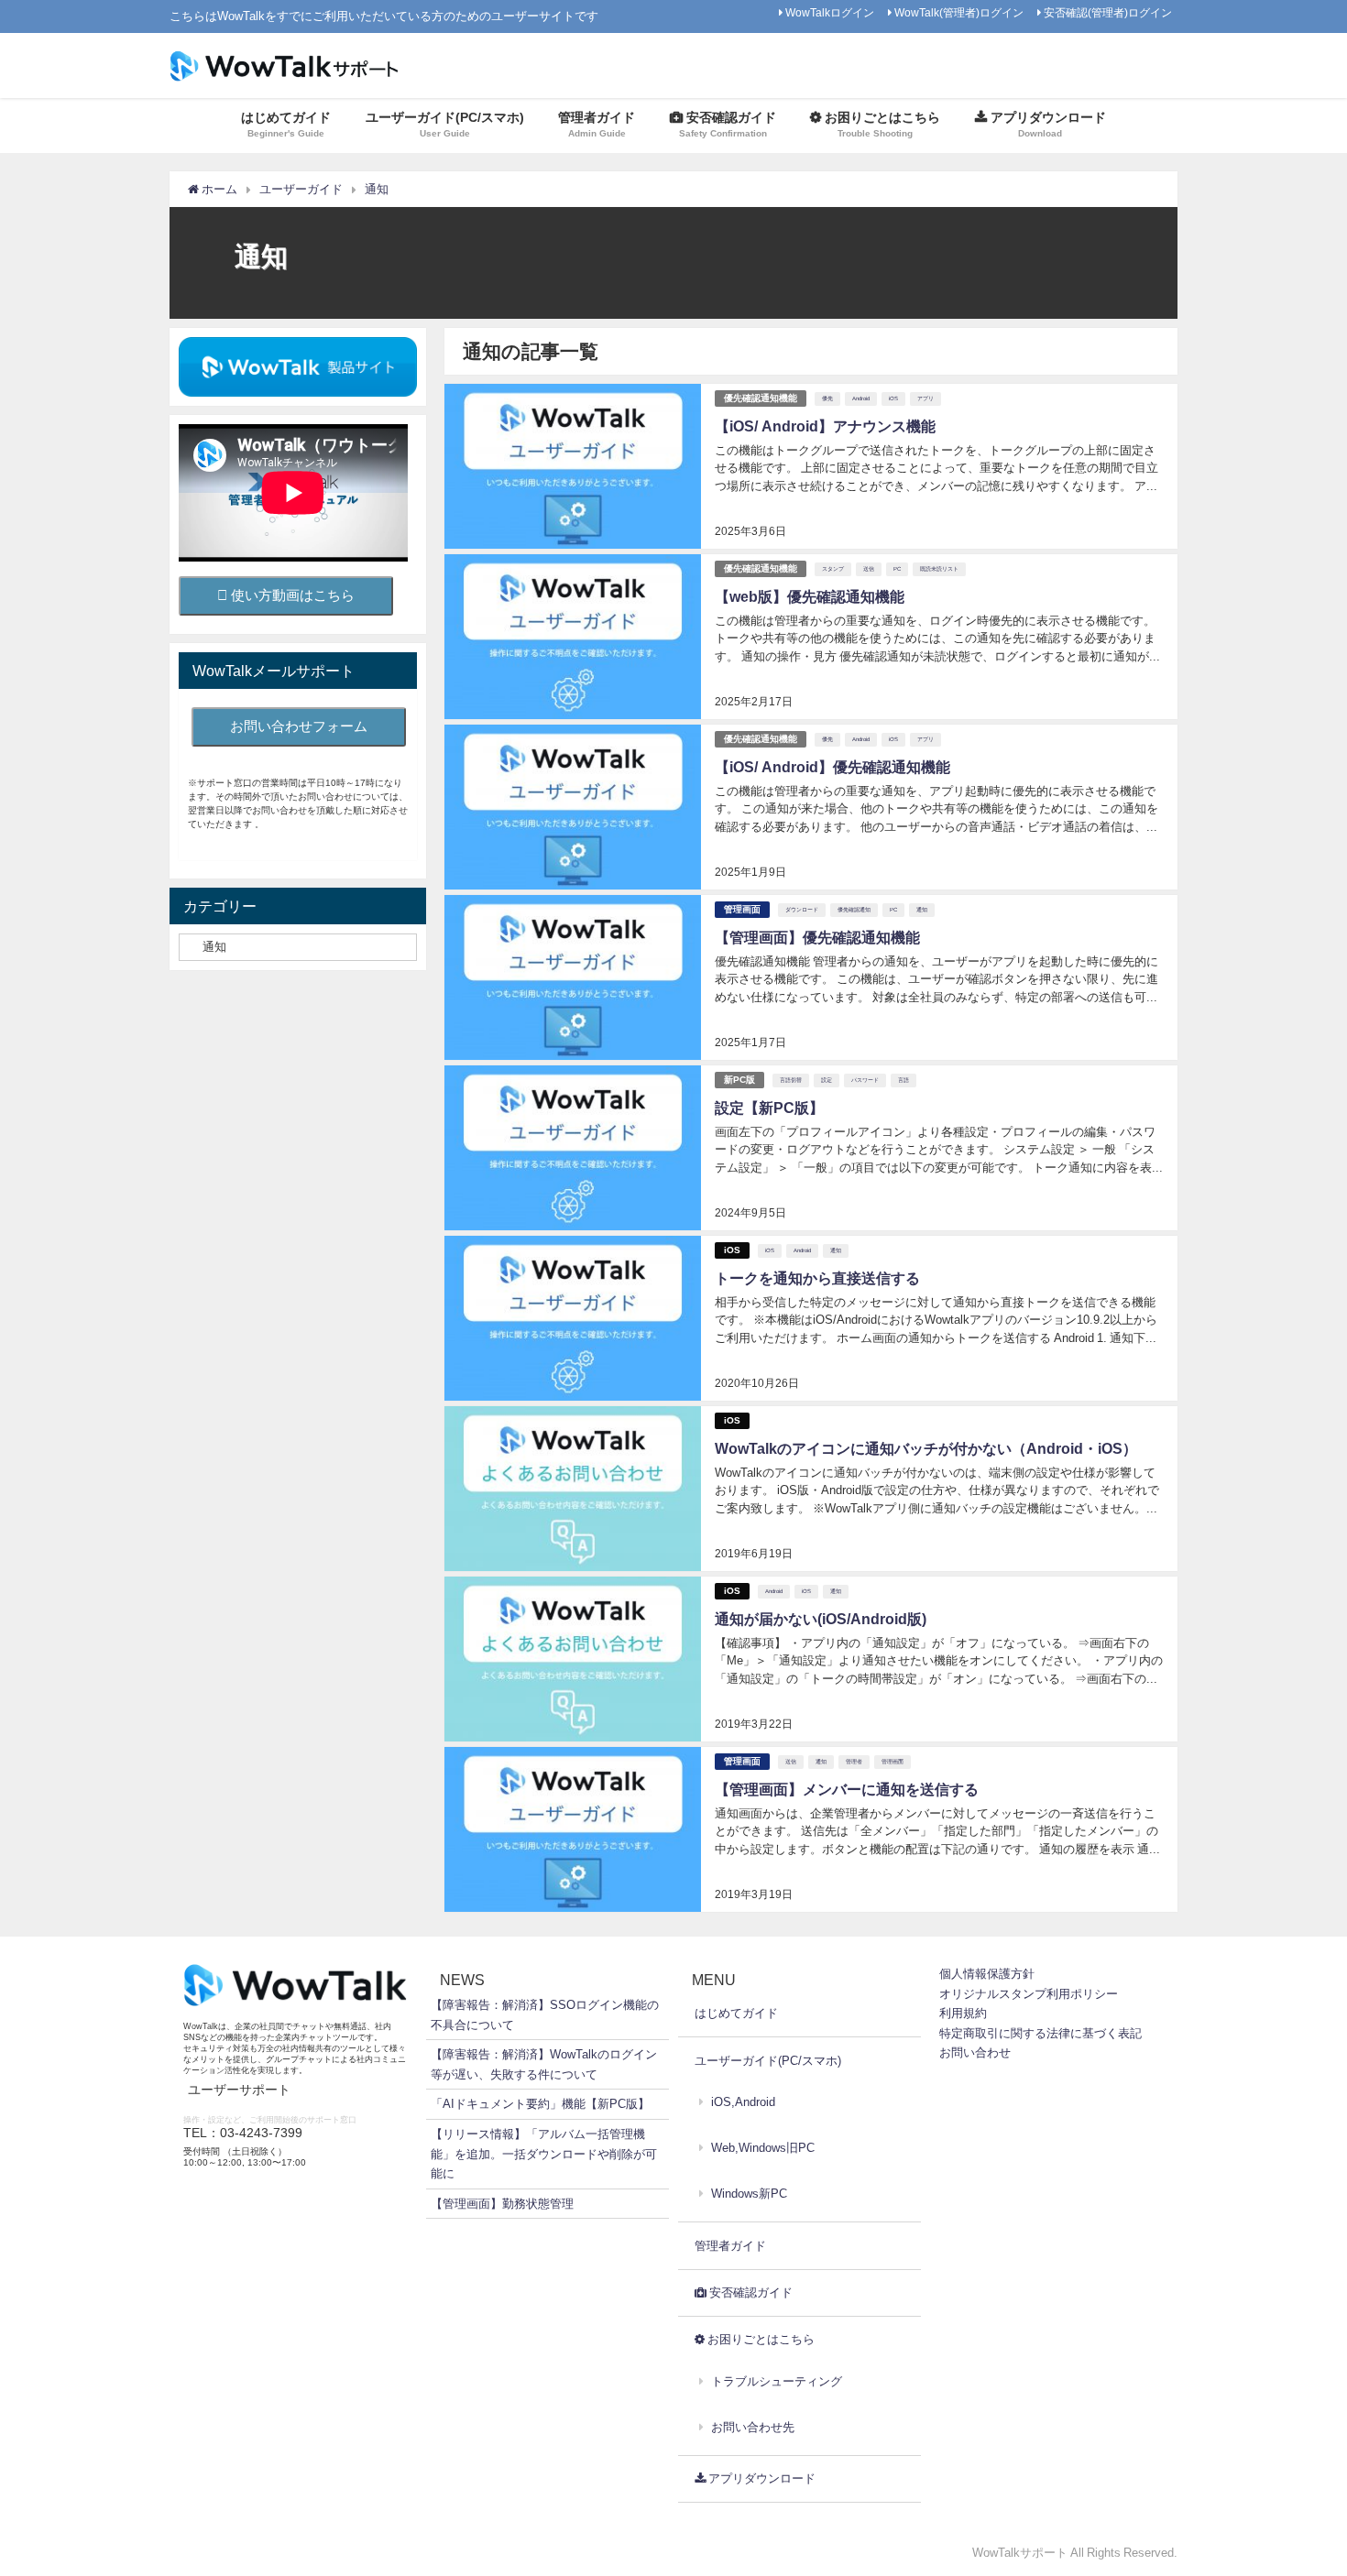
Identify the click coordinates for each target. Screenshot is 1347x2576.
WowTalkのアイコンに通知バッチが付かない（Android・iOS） (926, 1448)
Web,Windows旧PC (763, 2148)
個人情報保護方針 (987, 1974)
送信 (869, 569)
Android (861, 398)
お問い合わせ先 (753, 2427)
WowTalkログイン (830, 13)
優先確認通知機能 (761, 398)
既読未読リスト (939, 569)
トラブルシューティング (777, 2381)
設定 (827, 1080)
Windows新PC (749, 2194)
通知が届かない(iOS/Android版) (821, 1619)
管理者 (854, 1762)
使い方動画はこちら (291, 595)
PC (897, 569)
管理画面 (742, 909)
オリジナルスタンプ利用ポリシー (1029, 1994)
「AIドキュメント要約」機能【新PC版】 (540, 2104)
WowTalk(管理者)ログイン (959, 13)
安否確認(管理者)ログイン (1108, 13)
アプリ (925, 398)
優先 (827, 398)
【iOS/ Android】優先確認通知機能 (832, 767)
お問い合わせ (975, 2052)
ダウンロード (802, 910)
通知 (922, 910)
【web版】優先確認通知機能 (810, 596)
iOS (893, 398)
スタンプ (833, 569)
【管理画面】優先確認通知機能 (817, 937)
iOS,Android (743, 2102)
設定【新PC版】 (769, 1108)
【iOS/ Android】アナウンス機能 (825, 426)
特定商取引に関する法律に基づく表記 (1040, 2033)
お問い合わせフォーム (299, 726)
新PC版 (739, 1080)
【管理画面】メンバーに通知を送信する (847, 1789)
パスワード (865, 1080)
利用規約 (963, 2013)
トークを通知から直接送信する (817, 1278)
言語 (903, 1080)
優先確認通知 (854, 910)
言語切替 (791, 1080)
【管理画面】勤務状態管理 (502, 2204)
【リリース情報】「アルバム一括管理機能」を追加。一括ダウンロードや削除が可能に (544, 2154)
